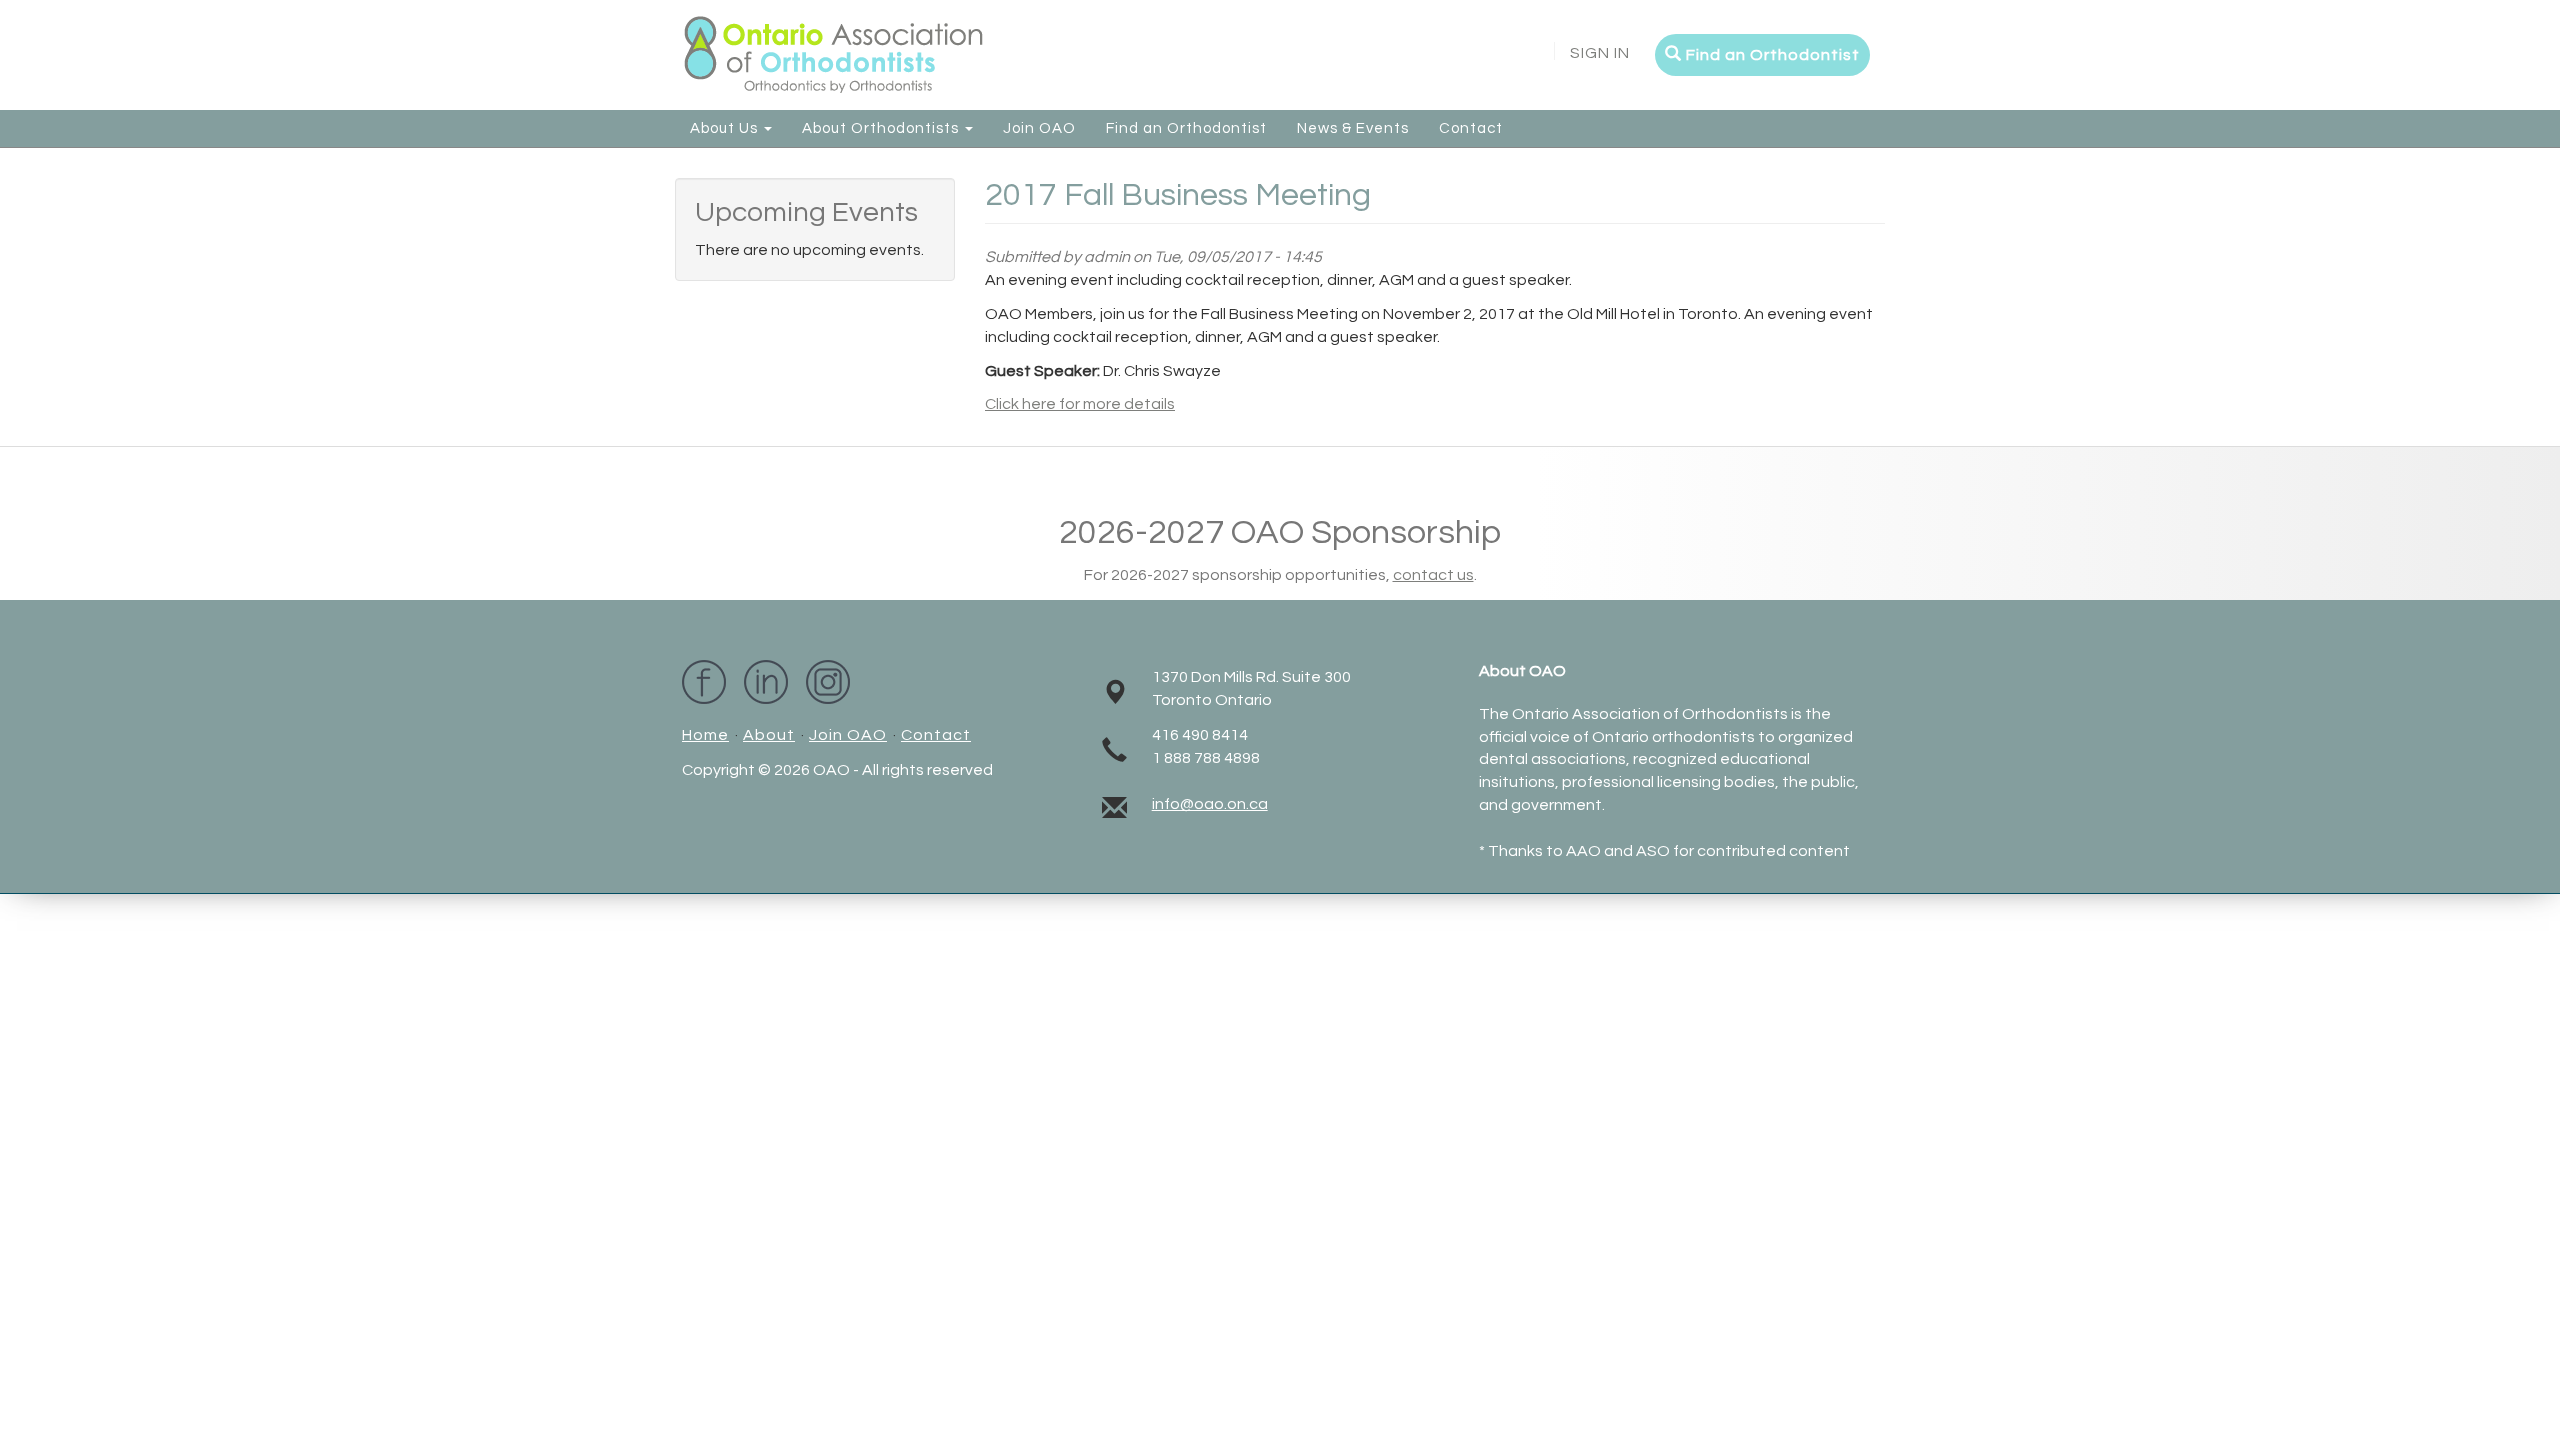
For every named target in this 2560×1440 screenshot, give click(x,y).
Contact (1471, 128)
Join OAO (1039, 128)
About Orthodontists (882, 128)
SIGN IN (1600, 53)
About (769, 735)
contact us (1433, 575)
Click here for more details (1080, 404)
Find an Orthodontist (1771, 55)
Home (705, 735)
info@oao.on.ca (1210, 804)
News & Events (1353, 128)
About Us (726, 128)
